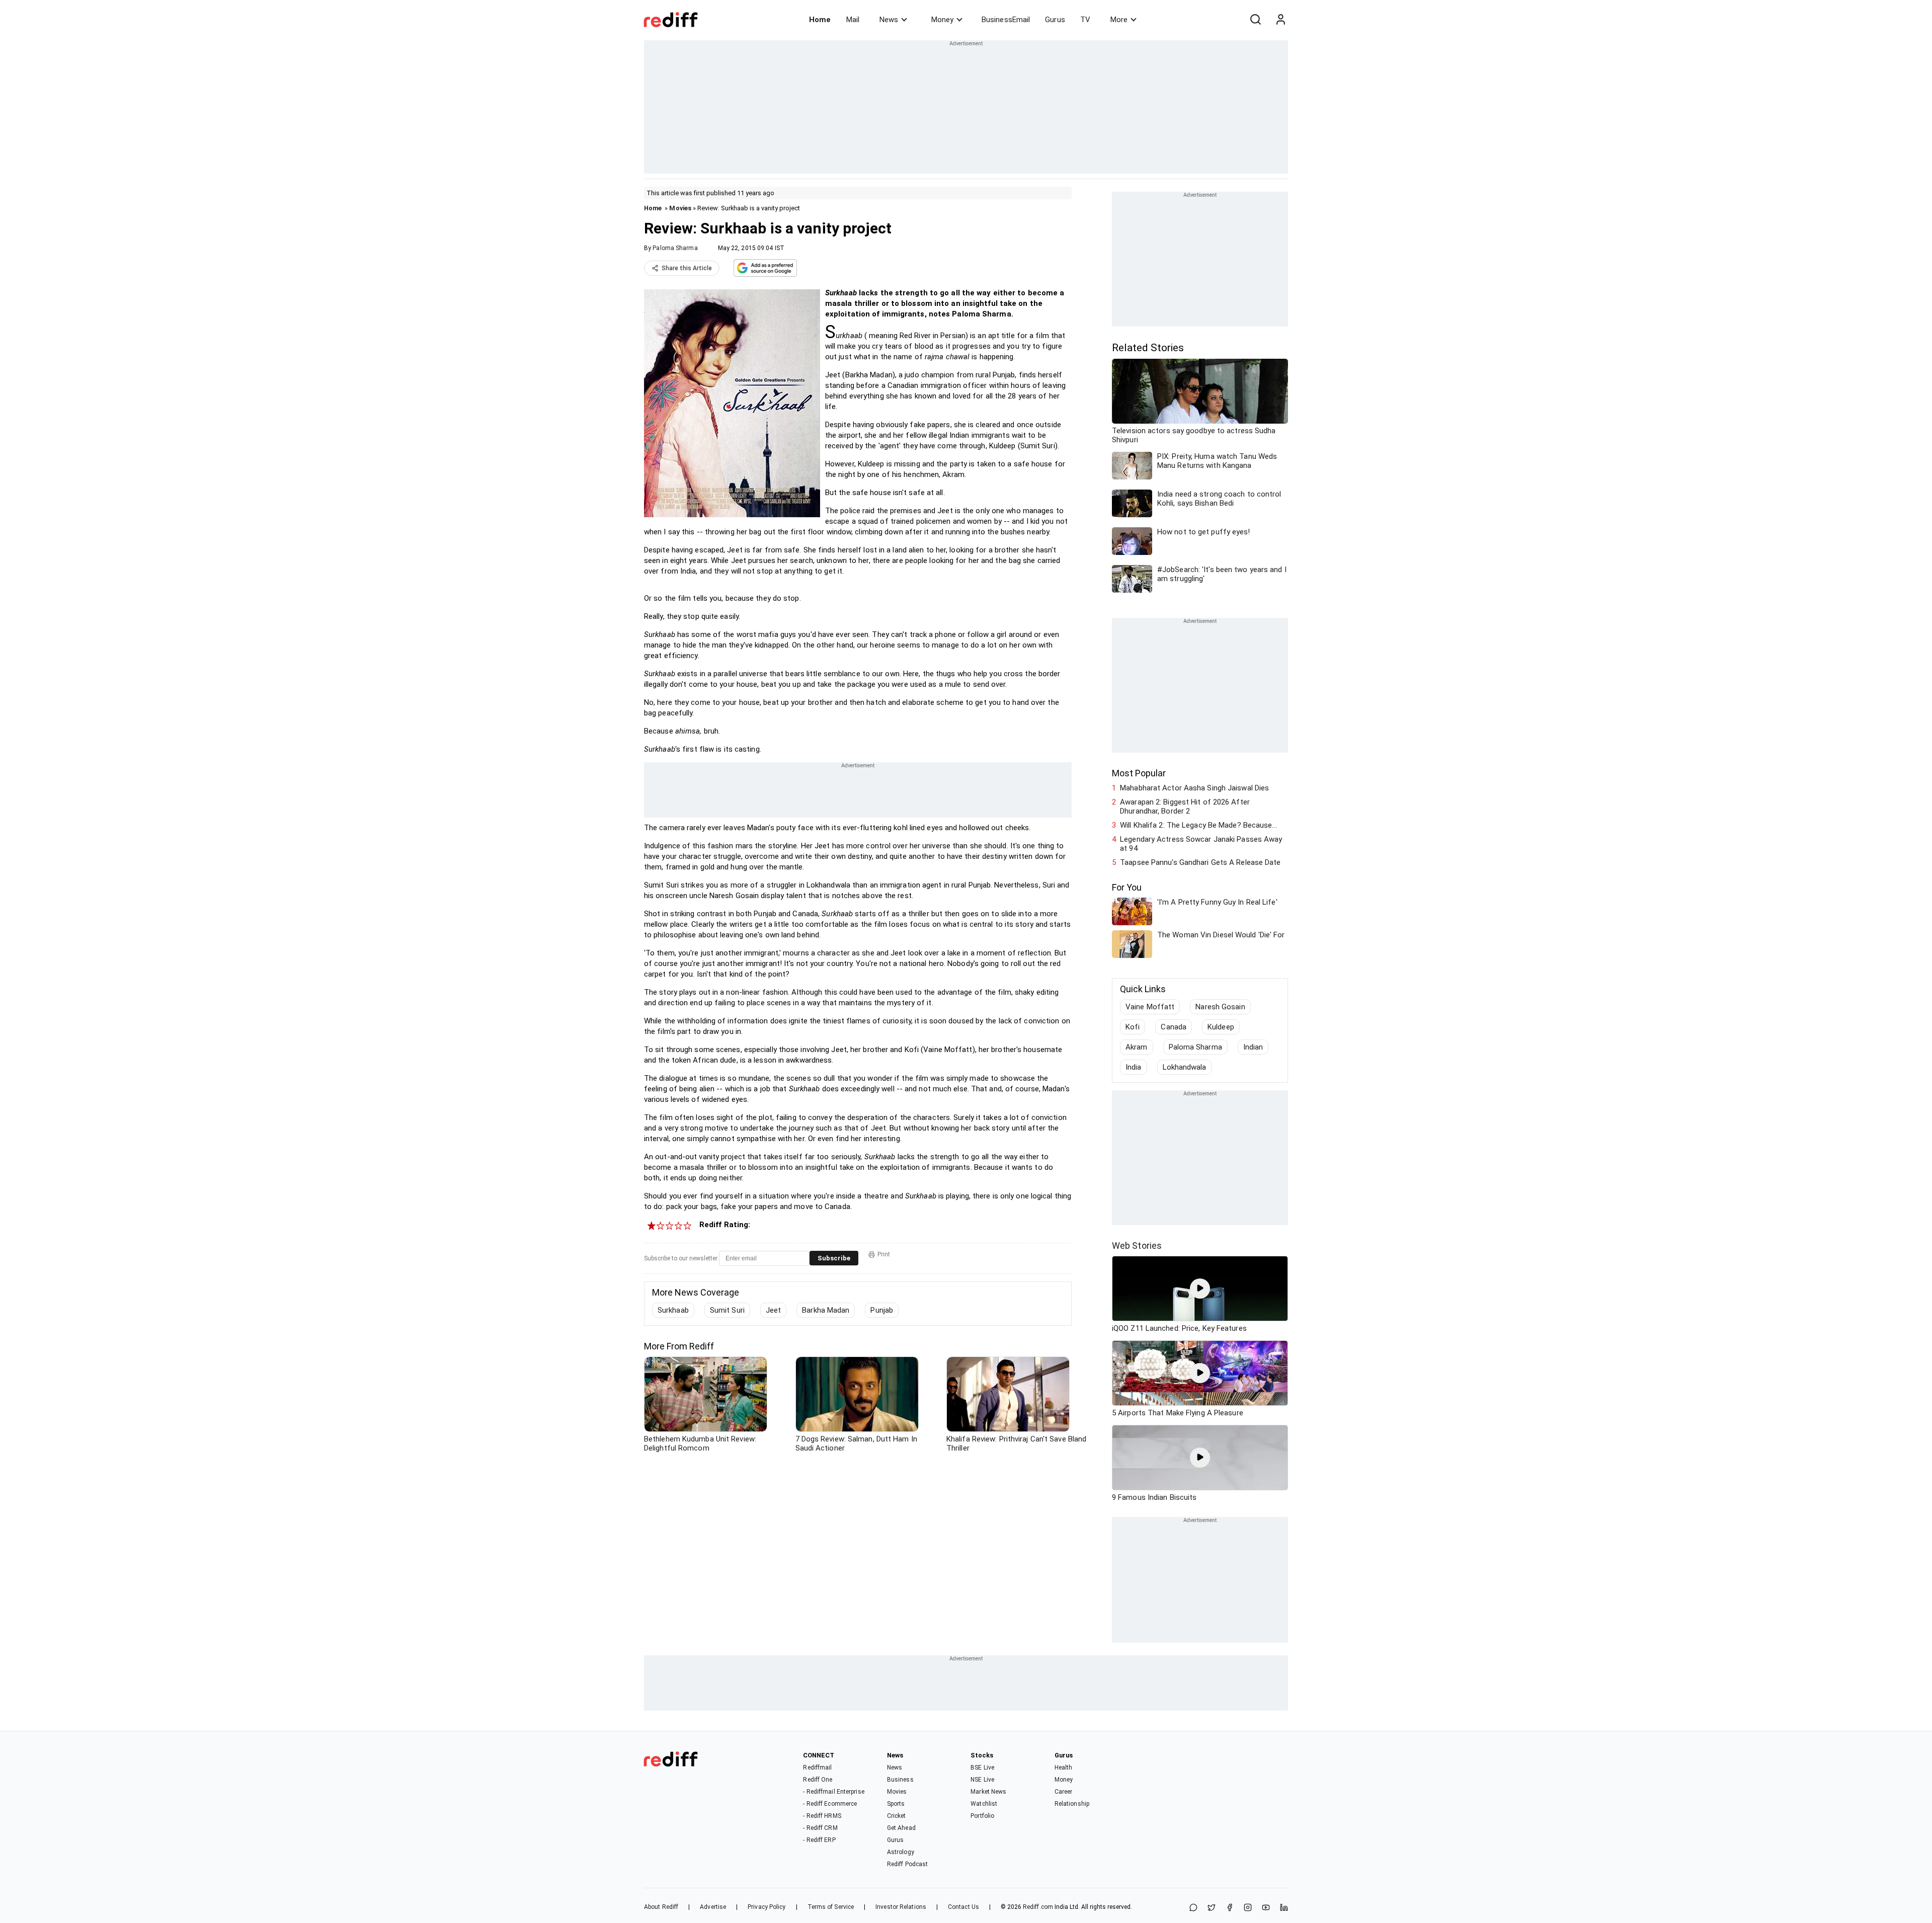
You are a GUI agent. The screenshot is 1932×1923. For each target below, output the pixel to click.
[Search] (1255, 20)
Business (900, 1780)
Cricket (897, 1816)
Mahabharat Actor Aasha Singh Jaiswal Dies (1194, 788)
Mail (853, 20)
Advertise (713, 1907)
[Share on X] (1212, 1908)
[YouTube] (1266, 1908)
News (889, 20)
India (1134, 1067)
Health (1064, 1768)
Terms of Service (831, 1907)
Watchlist (984, 1804)
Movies (680, 208)
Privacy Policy (767, 1907)
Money (942, 20)
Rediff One (818, 1780)
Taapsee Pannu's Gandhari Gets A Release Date (1200, 862)
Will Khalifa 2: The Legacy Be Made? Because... (1198, 825)
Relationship (1072, 1804)
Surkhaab (673, 1310)
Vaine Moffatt (1150, 1007)
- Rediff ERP (819, 1840)
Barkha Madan (826, 1310)
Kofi (1133, 1027)
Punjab (882, 1310)
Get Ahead (901, 1828)
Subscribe (834, 1258)
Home (820, 20)
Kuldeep (1221, 1027)
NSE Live (982, 1780)
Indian (1253, 1047)
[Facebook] (1230, 1908)
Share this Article (687, 268)
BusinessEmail (1006, 20)
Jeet (773, 1310)
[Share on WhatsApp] (1193, 1908)
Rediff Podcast (907, 1864)
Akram (1137, 1047)
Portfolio (982, 1816)
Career (1064, 1792)
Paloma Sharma (675, 248)
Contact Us (963, 1907)
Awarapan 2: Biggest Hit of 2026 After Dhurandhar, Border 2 (1185, 807)
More (1119, 20)
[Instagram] (1248, 1908)
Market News (988, 1792)
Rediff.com (1038, 1907)
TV (1085, 20)
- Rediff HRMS (822, 1816)
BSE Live (982, 1768)
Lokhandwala (1185, 1067)
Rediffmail (817, 1768)
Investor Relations (901, 1907)
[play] (1200, 1289)
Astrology (901, 1852)
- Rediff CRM (820, 1828)
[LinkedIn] (1284, 1908)
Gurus (1055, 20)
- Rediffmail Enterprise (833, 1792)
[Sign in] (1280, 20)
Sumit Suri (727, 1310)
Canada (1174, 1027)
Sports (896, 1804)
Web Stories (1137, 1246)
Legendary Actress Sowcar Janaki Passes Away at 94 (1201, 844)
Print (884, 1254)
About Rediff (661, 1907)
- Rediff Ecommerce (830, 1804)
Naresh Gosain (1220, 1007)
